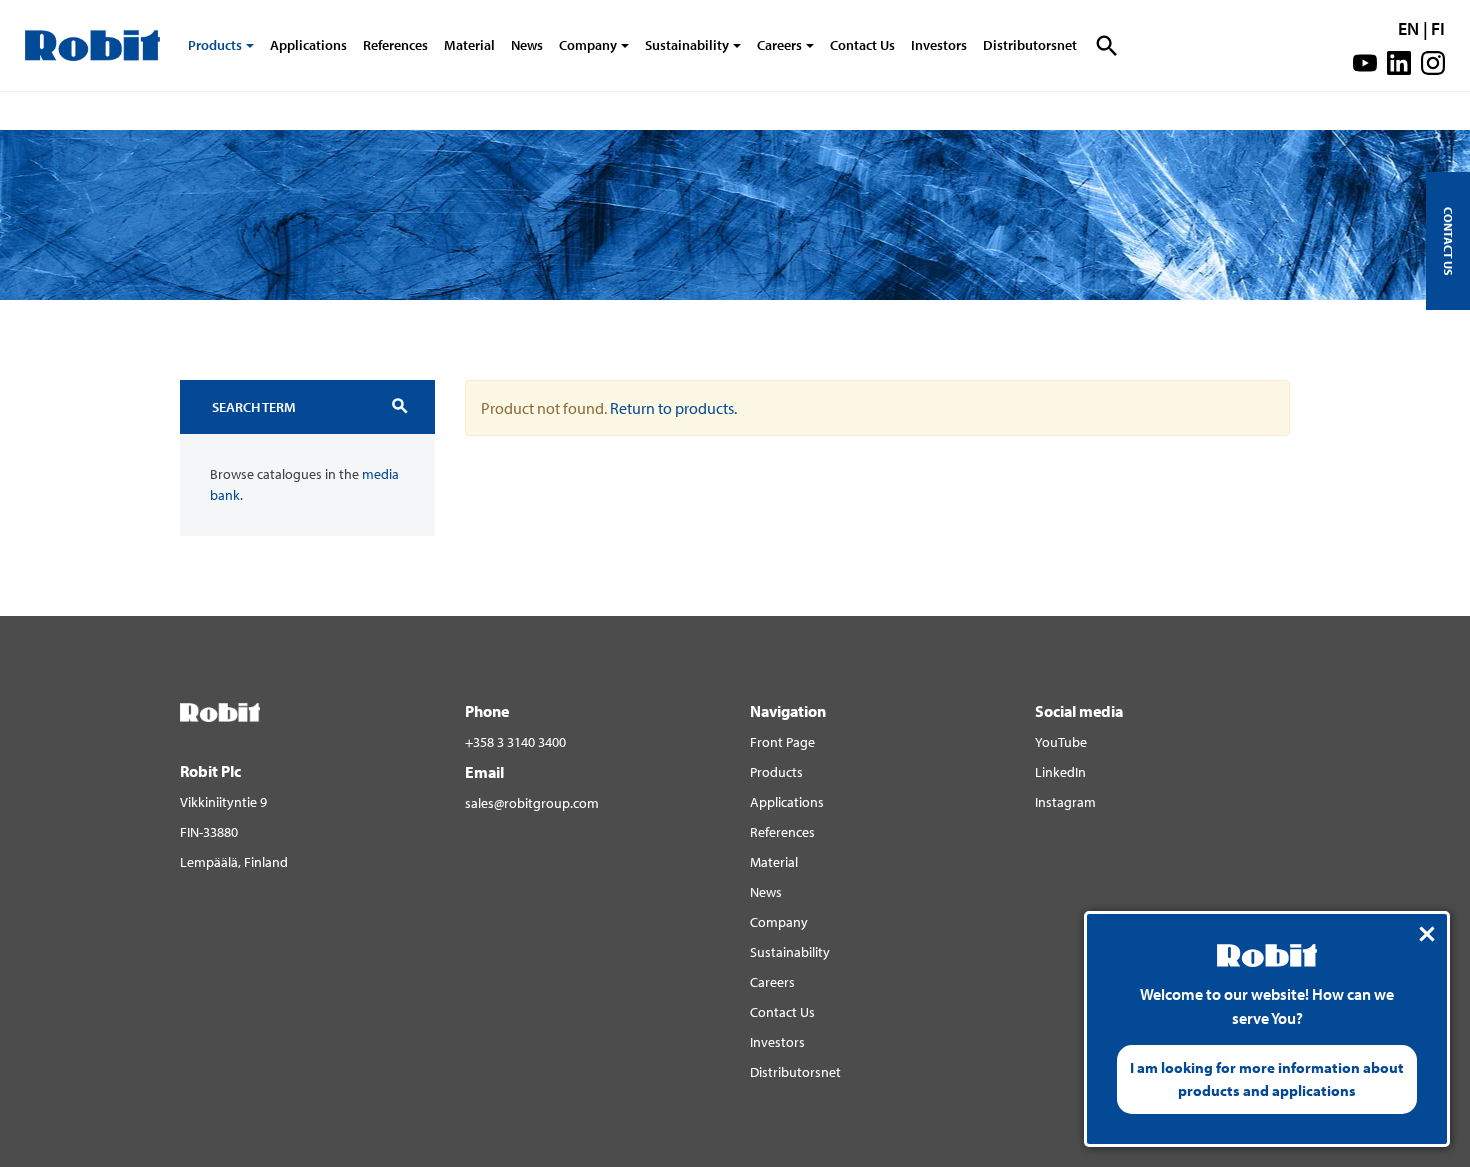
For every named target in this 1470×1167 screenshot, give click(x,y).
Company (588, 45)
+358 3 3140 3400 (515, 742)
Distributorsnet (1030, 45)
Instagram (1065, 802)
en (1408, 28)
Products (215, 45)
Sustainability (687, 45)
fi (1438, 28)
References (395, 45)
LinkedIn (1060, 772)
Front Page (782, 742)
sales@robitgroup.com (532, 803)
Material (469, 45)
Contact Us (862, 45)
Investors (939, 45)
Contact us (1448, 241)
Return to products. (673, 408)
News (527, 45)
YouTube (1061, 742)
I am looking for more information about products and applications (1267, 1079)
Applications (308, 45)
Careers (779, 45)
